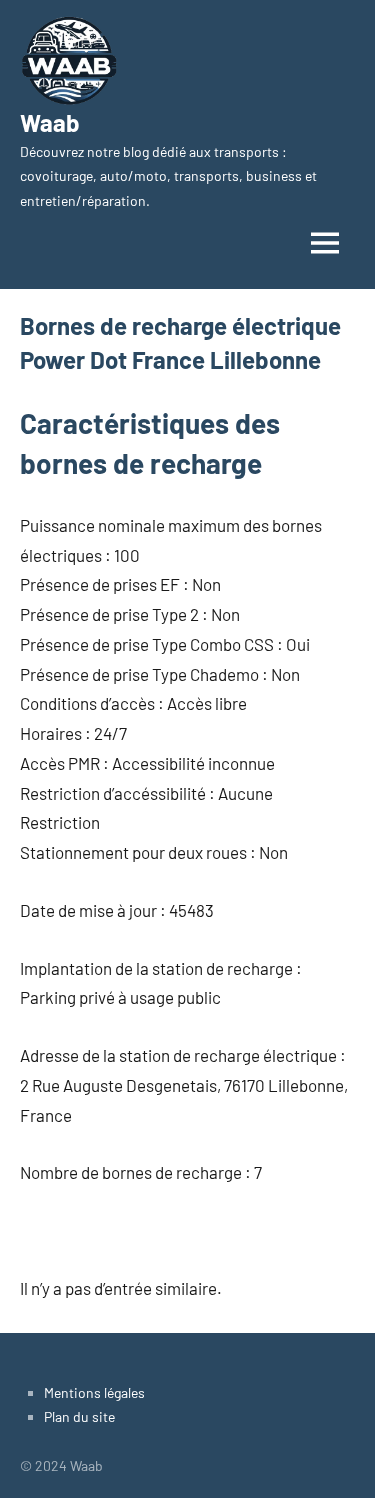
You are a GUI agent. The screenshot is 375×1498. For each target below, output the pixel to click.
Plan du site (79, 1416)
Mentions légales (94, 1392)
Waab (50, 122)
